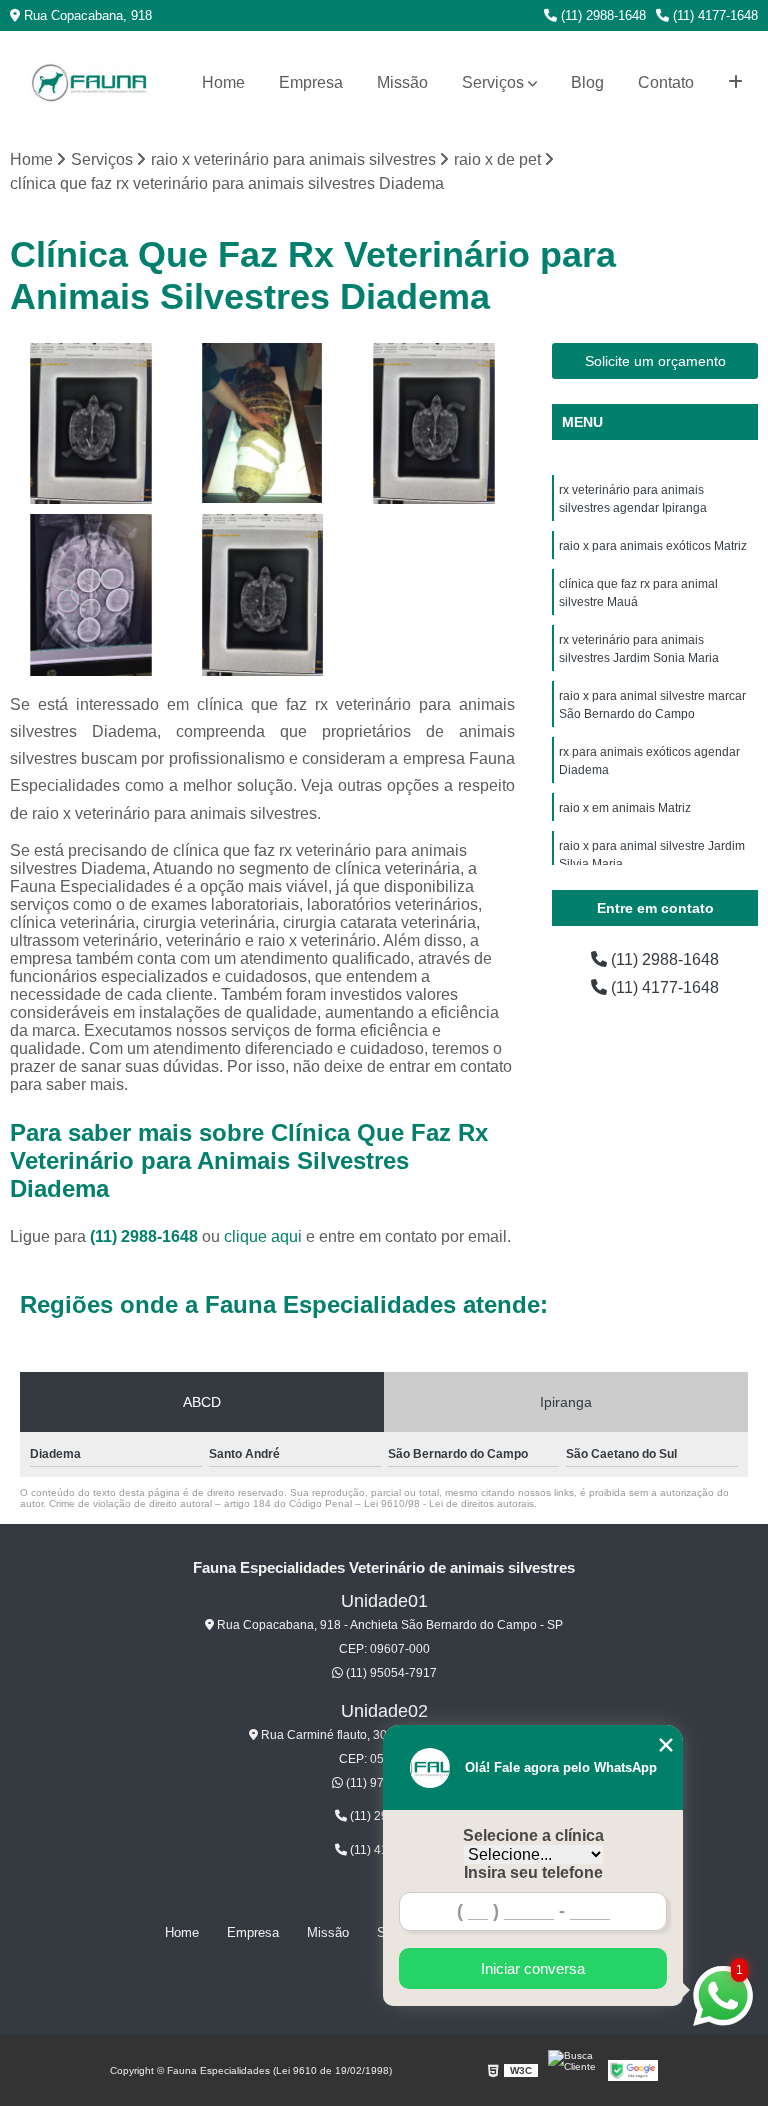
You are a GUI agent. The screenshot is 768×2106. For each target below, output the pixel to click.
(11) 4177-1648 (713, 15)
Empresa (311, 82)
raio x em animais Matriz (625, 808)
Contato (666, 82)
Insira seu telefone (533, 1872)
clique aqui (263, 1236)
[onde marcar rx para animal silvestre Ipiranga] (263, 424)
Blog (587, 82)
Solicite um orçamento (655, 361)
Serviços (493, 82)
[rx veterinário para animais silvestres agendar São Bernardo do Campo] (434, 424)
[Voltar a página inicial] (88, 83)
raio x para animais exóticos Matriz (653, 546)
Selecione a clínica (533, 1835)
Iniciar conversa (533, 1968)
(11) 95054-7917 (390, 1673)
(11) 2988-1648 (601, 15)
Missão (402, 82)
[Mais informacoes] (735, 83)
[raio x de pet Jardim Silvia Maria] (91, 595)
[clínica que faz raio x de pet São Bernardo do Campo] (91, 424)
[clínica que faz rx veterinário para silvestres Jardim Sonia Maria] (263, 595)
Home (223, 82)
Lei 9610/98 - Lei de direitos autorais (449, 1503)
